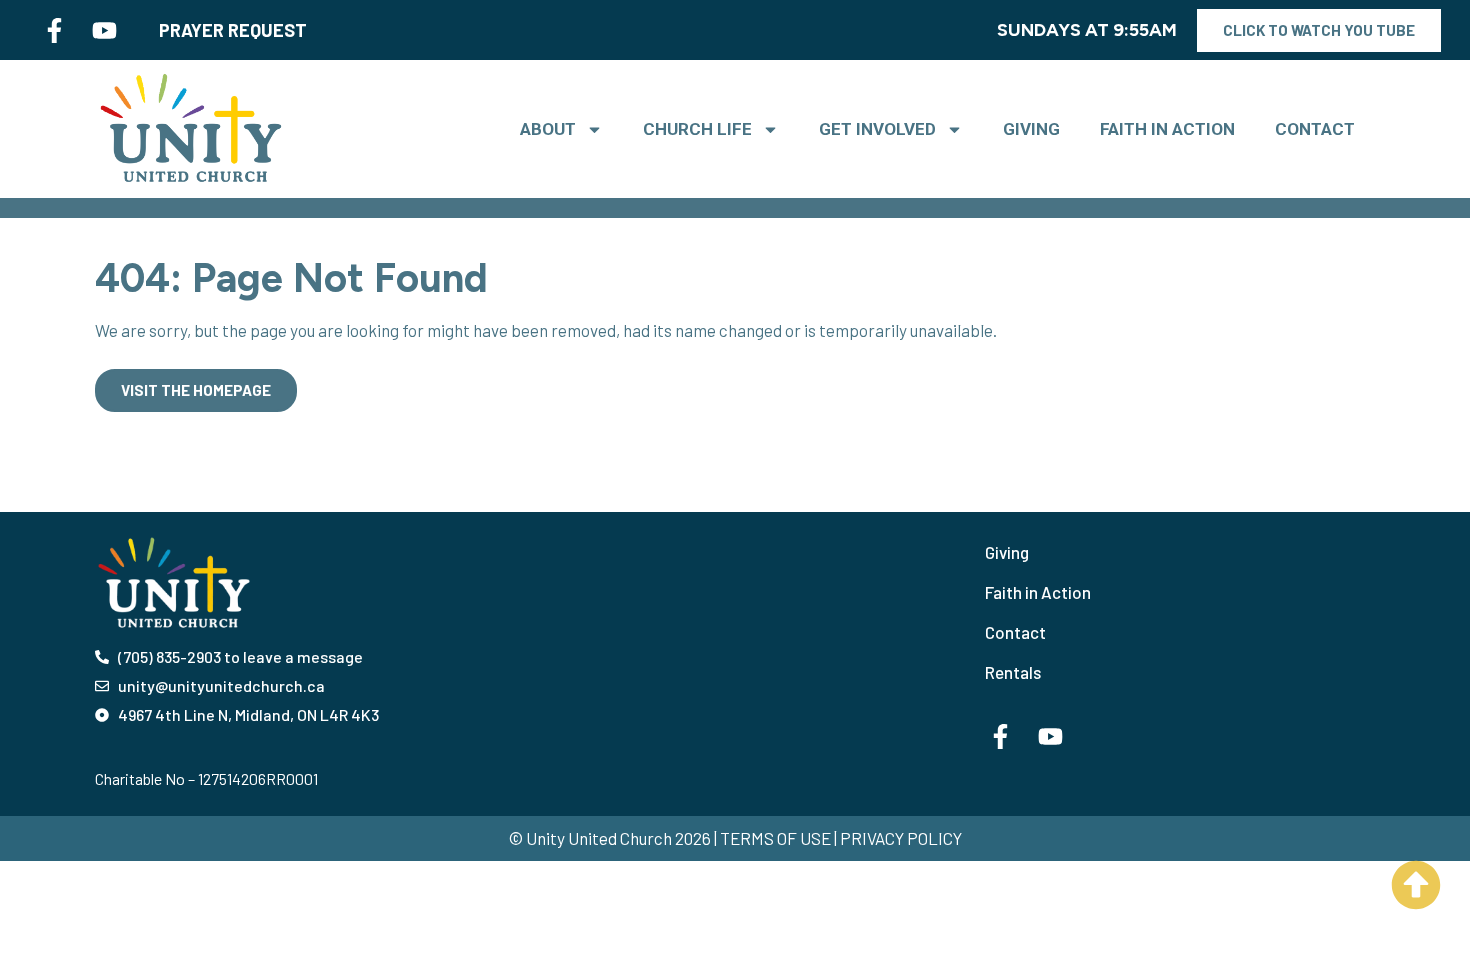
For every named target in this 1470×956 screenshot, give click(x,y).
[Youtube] (104, 30)
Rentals (1013, 672)
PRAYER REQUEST (233, 30)
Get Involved (877, 129)
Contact (1315, 129)
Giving (1031, 129)
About (548, 129)
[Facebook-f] (54, 30)
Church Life (697, 129)
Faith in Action (1167, 129)
